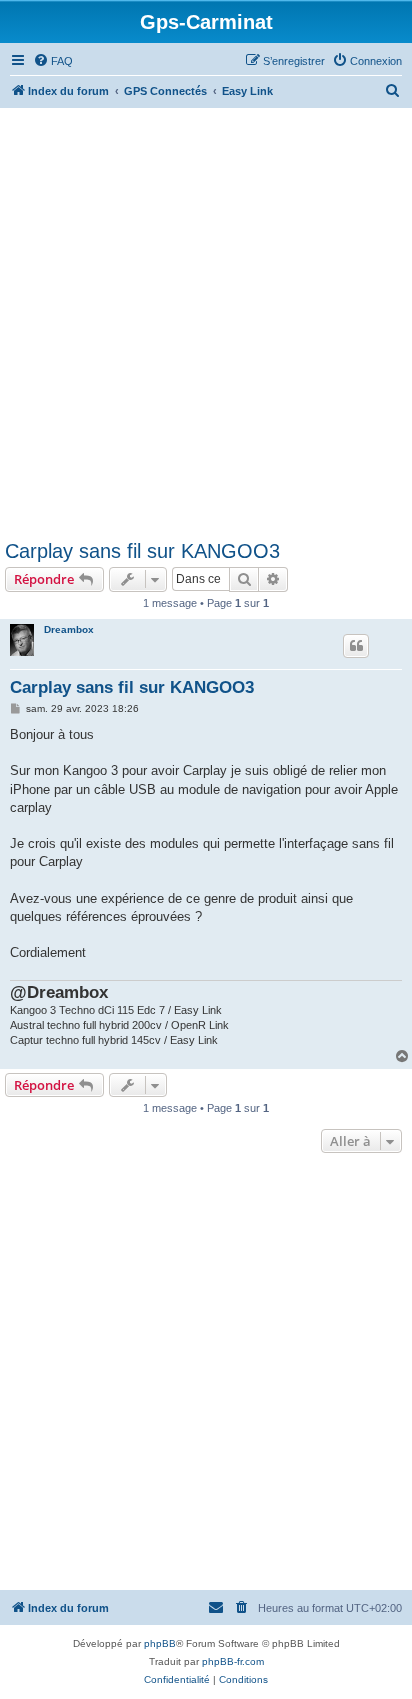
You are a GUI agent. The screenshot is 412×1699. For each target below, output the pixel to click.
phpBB (160, 1643)
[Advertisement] (206, 324)
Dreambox (69, 629)
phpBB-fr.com (233, 1661)
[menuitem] (53, 61)
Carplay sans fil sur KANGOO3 (142, 551)
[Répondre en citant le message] (356, 646)
